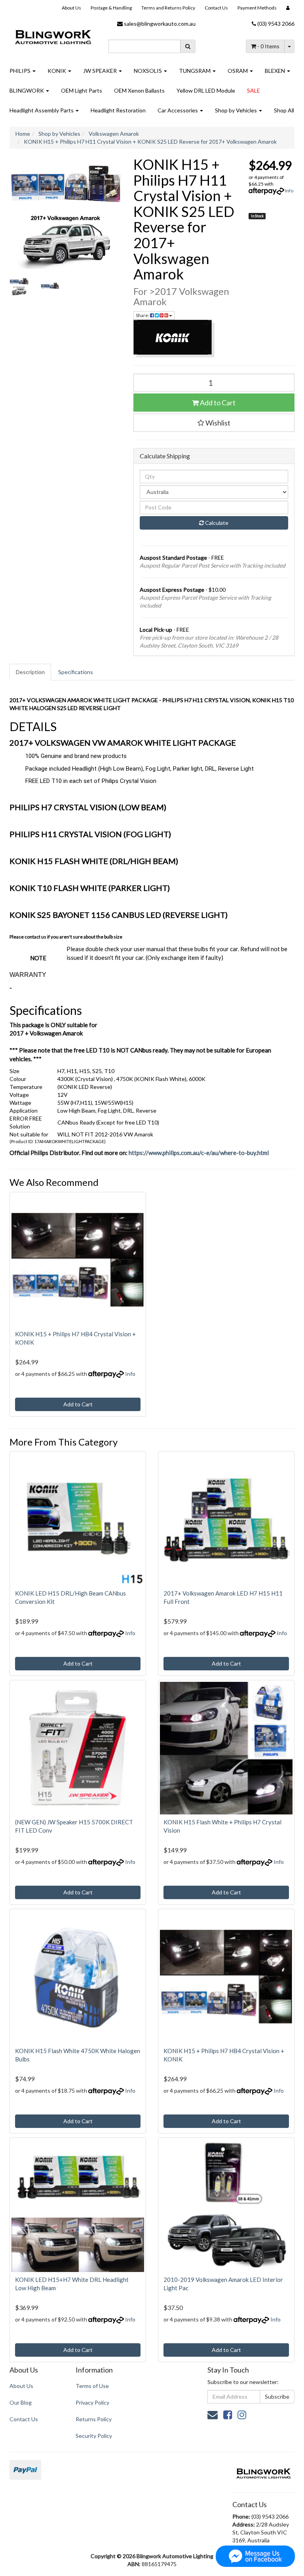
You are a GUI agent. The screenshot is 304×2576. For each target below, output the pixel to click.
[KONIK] (214, 339)
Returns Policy (94, 2419)
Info (289, 191)
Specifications (76, 672)
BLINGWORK (27, 90)
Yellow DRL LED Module (206, 90)
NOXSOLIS (148, 71)
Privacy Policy (92, 2402)
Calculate (216, 523)
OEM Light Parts (82, 90)
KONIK (57, 71)
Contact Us (216, 8)
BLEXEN (275, 71)
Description (30, 672)
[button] (214, 423)
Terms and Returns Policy (168, 8)
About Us (71, 8)
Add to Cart (217, 403)
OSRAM (238, 71)
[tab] (31, 672)
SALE (254, 90)
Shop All (284, 110)
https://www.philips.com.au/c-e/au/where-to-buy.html (199, 1153)
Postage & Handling (111, 8)
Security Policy (94, 2436)
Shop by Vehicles (237, 110)
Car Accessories (178, 110)
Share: (143, 315)
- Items (268, 46)
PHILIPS (21, 71)
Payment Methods (257, 8)
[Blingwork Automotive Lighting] (53, 35)
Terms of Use (92, 2386)
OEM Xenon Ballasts (139, 90)
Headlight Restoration (118, 110)
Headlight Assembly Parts (42, 110)
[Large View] (19, 286)
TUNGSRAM (195, 71)
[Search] (188, 46)
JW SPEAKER (101, 71)
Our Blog (21, 2402)
